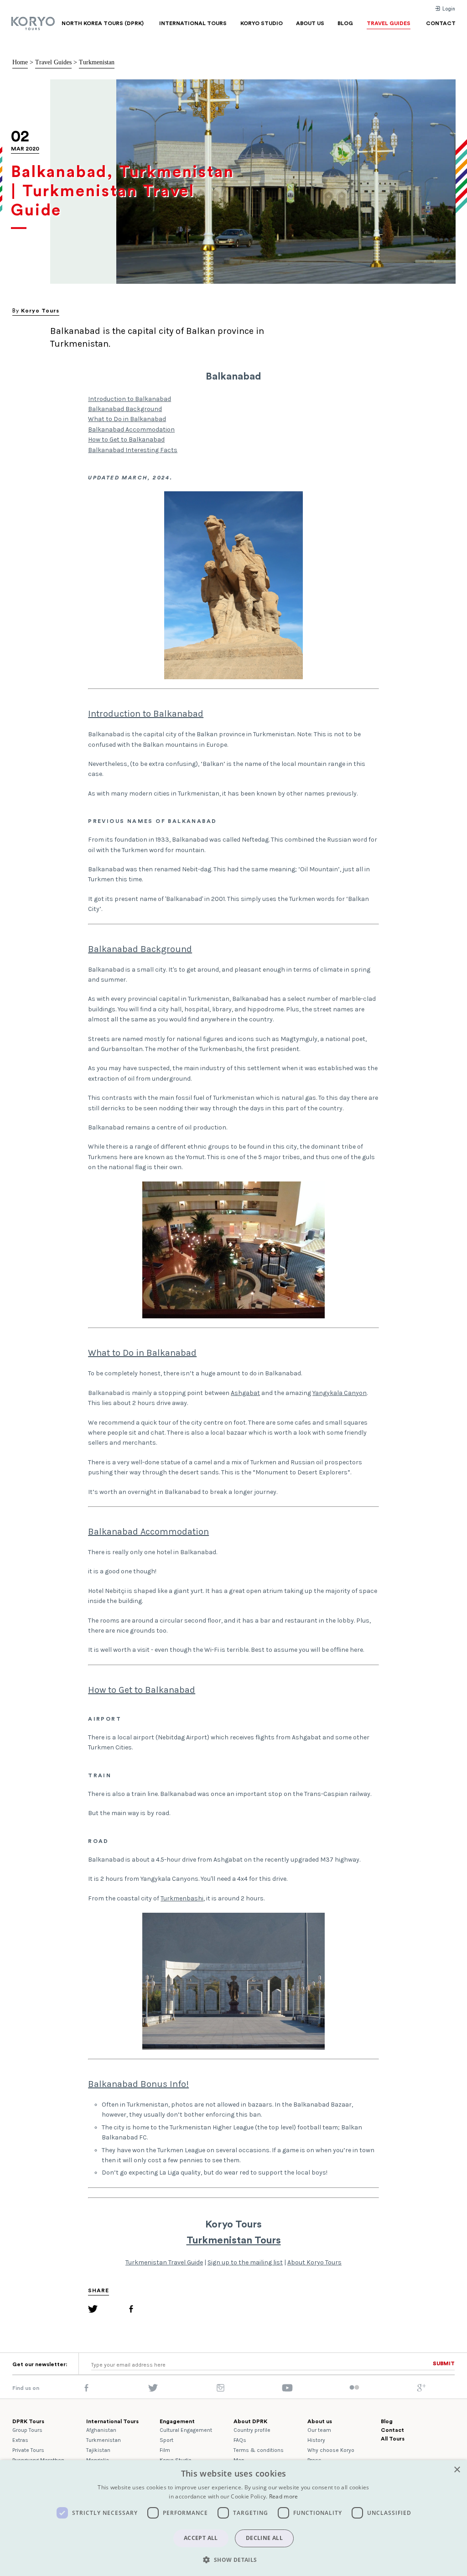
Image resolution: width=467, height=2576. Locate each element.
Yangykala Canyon (340, 1393)
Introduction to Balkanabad (130, 399)
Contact (392, 2430)
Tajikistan (98, 2450)
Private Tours (28, 2450)
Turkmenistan (97, 62)
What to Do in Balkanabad (127, 419)
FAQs (240, 2440)
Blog (387, 2421)
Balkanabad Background (125, 409)
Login (448, 9)
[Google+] (421, 2390)
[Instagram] (221, 2390)
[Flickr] (354, 2388)
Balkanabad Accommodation (131, 429)
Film (165, 2450)
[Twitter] (93, 2310)
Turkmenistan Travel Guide (164, 2262)
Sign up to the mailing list (245, 2262)
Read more (284, 2496)
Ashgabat (245, 1393)
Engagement (177, 2421)
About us (320, 2421)
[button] (233, 2560)
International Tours (112, 2421)
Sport (166, 2440)
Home (20, 62)
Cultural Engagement (186, 2430)
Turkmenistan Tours (234, 2240)
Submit (444, 2363)
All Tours (393, 2439)
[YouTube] (287, 2390)
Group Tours (27, 2430)
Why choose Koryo (331, 2450)
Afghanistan (101, 2430)
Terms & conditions (259, 2450)
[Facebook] (131, 2310)
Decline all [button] (264, 2538)
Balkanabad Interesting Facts (133, 450)
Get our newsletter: (40, 2364)
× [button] (457, 2470)
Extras (20, 2440)
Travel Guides (53, 62)
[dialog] (233, 2518)
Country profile (252, 2430)
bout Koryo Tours (316, 2262)
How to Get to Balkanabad (126, 440)
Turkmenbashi (182, 1898)
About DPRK (250, 2421)
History (316, 2440)
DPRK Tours (28, 2421)
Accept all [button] (201, 2538)
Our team (319, 2430)
